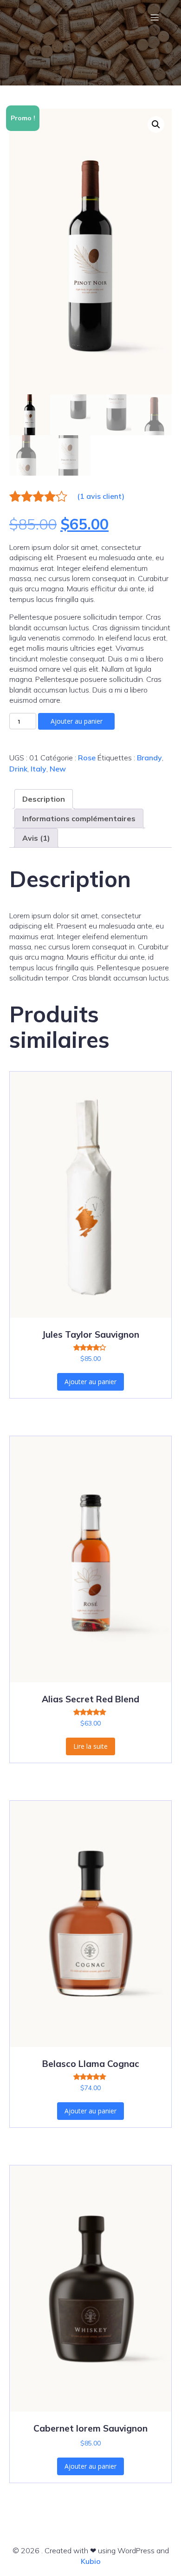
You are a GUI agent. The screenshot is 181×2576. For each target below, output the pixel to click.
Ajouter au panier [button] (90, 1382)
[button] (156, 124)
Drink (18, 769)
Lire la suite (90, 1746)
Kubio (91, 2561)
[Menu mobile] (155, 17)
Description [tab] (44, 799)
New (58, 769)
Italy (39, 769)
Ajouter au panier (77, 721)
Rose (87, 758)
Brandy (149, 758)
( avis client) (101, 496)
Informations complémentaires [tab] (79, 818)
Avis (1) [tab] (36, 838)
